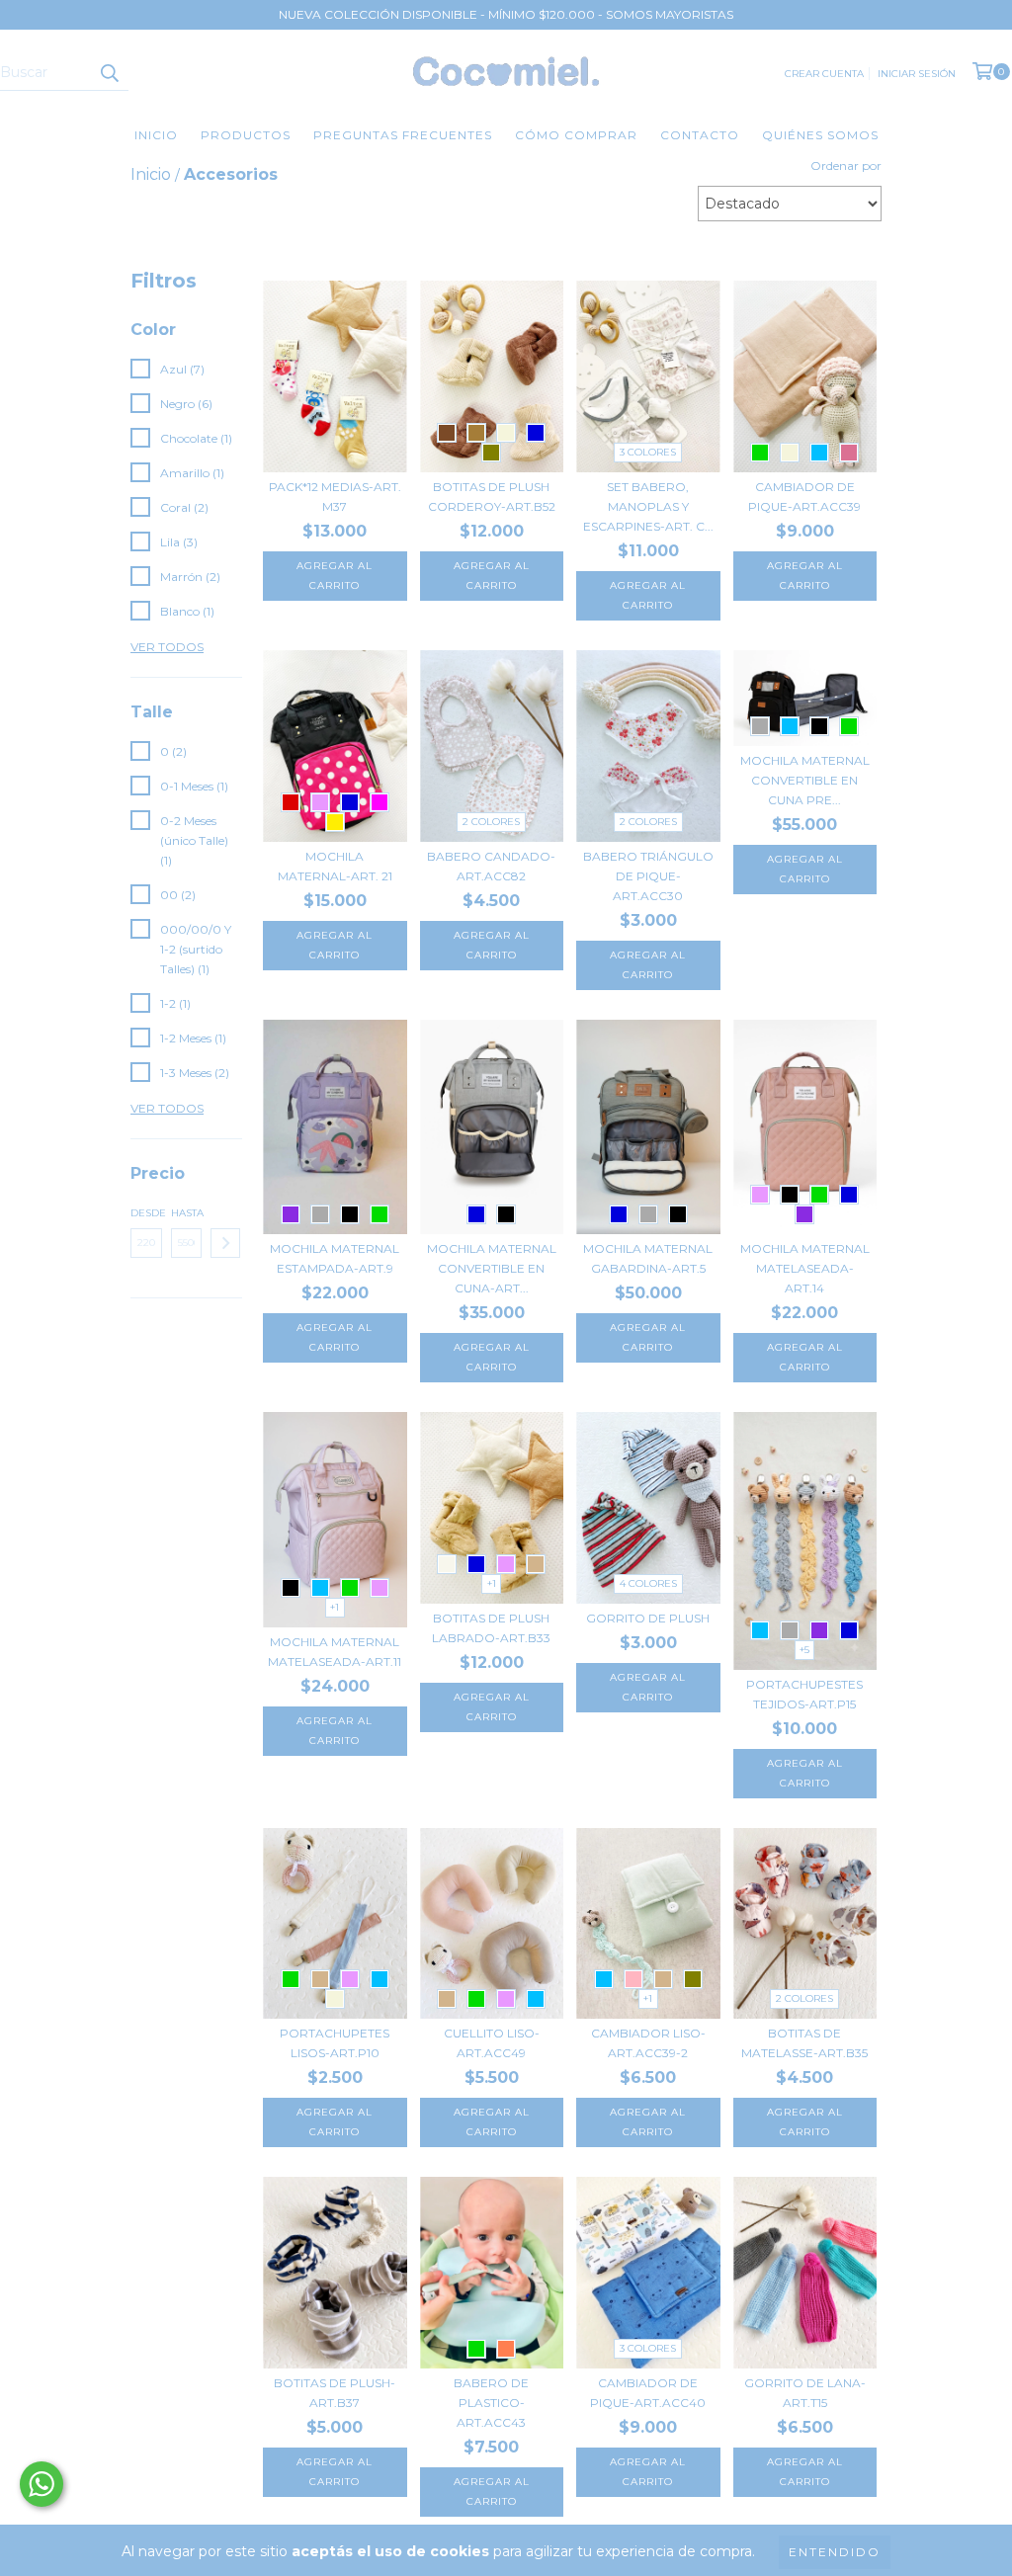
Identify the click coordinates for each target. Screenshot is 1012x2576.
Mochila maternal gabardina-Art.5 (648, 1258)
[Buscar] (109, 73)
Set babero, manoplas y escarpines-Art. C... (648, 506)
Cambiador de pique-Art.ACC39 (804, 497)
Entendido (835, 2552)
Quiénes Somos (820, 135)
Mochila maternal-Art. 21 (335, 866)
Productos (246, 135)
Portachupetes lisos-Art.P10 (335, 2043)
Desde (146, 1213)
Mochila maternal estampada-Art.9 (335, 1258)
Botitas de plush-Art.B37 (335, 2393)
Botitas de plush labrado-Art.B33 (491, 1628)
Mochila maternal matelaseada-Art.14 (805, 1268)
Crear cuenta (824, 74)
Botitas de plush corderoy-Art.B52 (492, 497)
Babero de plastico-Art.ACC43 (491, 2403)
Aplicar (225, 1243)
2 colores (491, 822)
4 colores (648, 1583)
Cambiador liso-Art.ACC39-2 (648, 2043)
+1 (335, 1607)
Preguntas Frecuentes (403, 135)
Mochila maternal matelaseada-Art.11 (335, 1652)
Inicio (156, 135)
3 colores (648, 452)
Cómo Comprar (576, 135)
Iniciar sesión (917, 74)
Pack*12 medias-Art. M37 (335, 497)
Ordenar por (846, 166)
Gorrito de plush (648, 1618)
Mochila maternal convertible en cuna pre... (805, 780)
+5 (804, 1650)
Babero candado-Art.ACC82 (491, 866)
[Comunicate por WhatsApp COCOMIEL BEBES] (42, 2484)
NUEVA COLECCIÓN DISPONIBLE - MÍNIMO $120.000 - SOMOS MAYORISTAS (506, 14)
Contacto (700, 135)
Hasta (187, 1213)
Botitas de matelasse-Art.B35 (804, 2043)
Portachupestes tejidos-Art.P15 (804, 1694)
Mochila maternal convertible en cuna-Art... (492, 1268)
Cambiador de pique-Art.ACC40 (648, 2393)
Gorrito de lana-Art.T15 (805, 2393)
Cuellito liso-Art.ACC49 (492, 2043)
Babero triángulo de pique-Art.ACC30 (648, 876)
